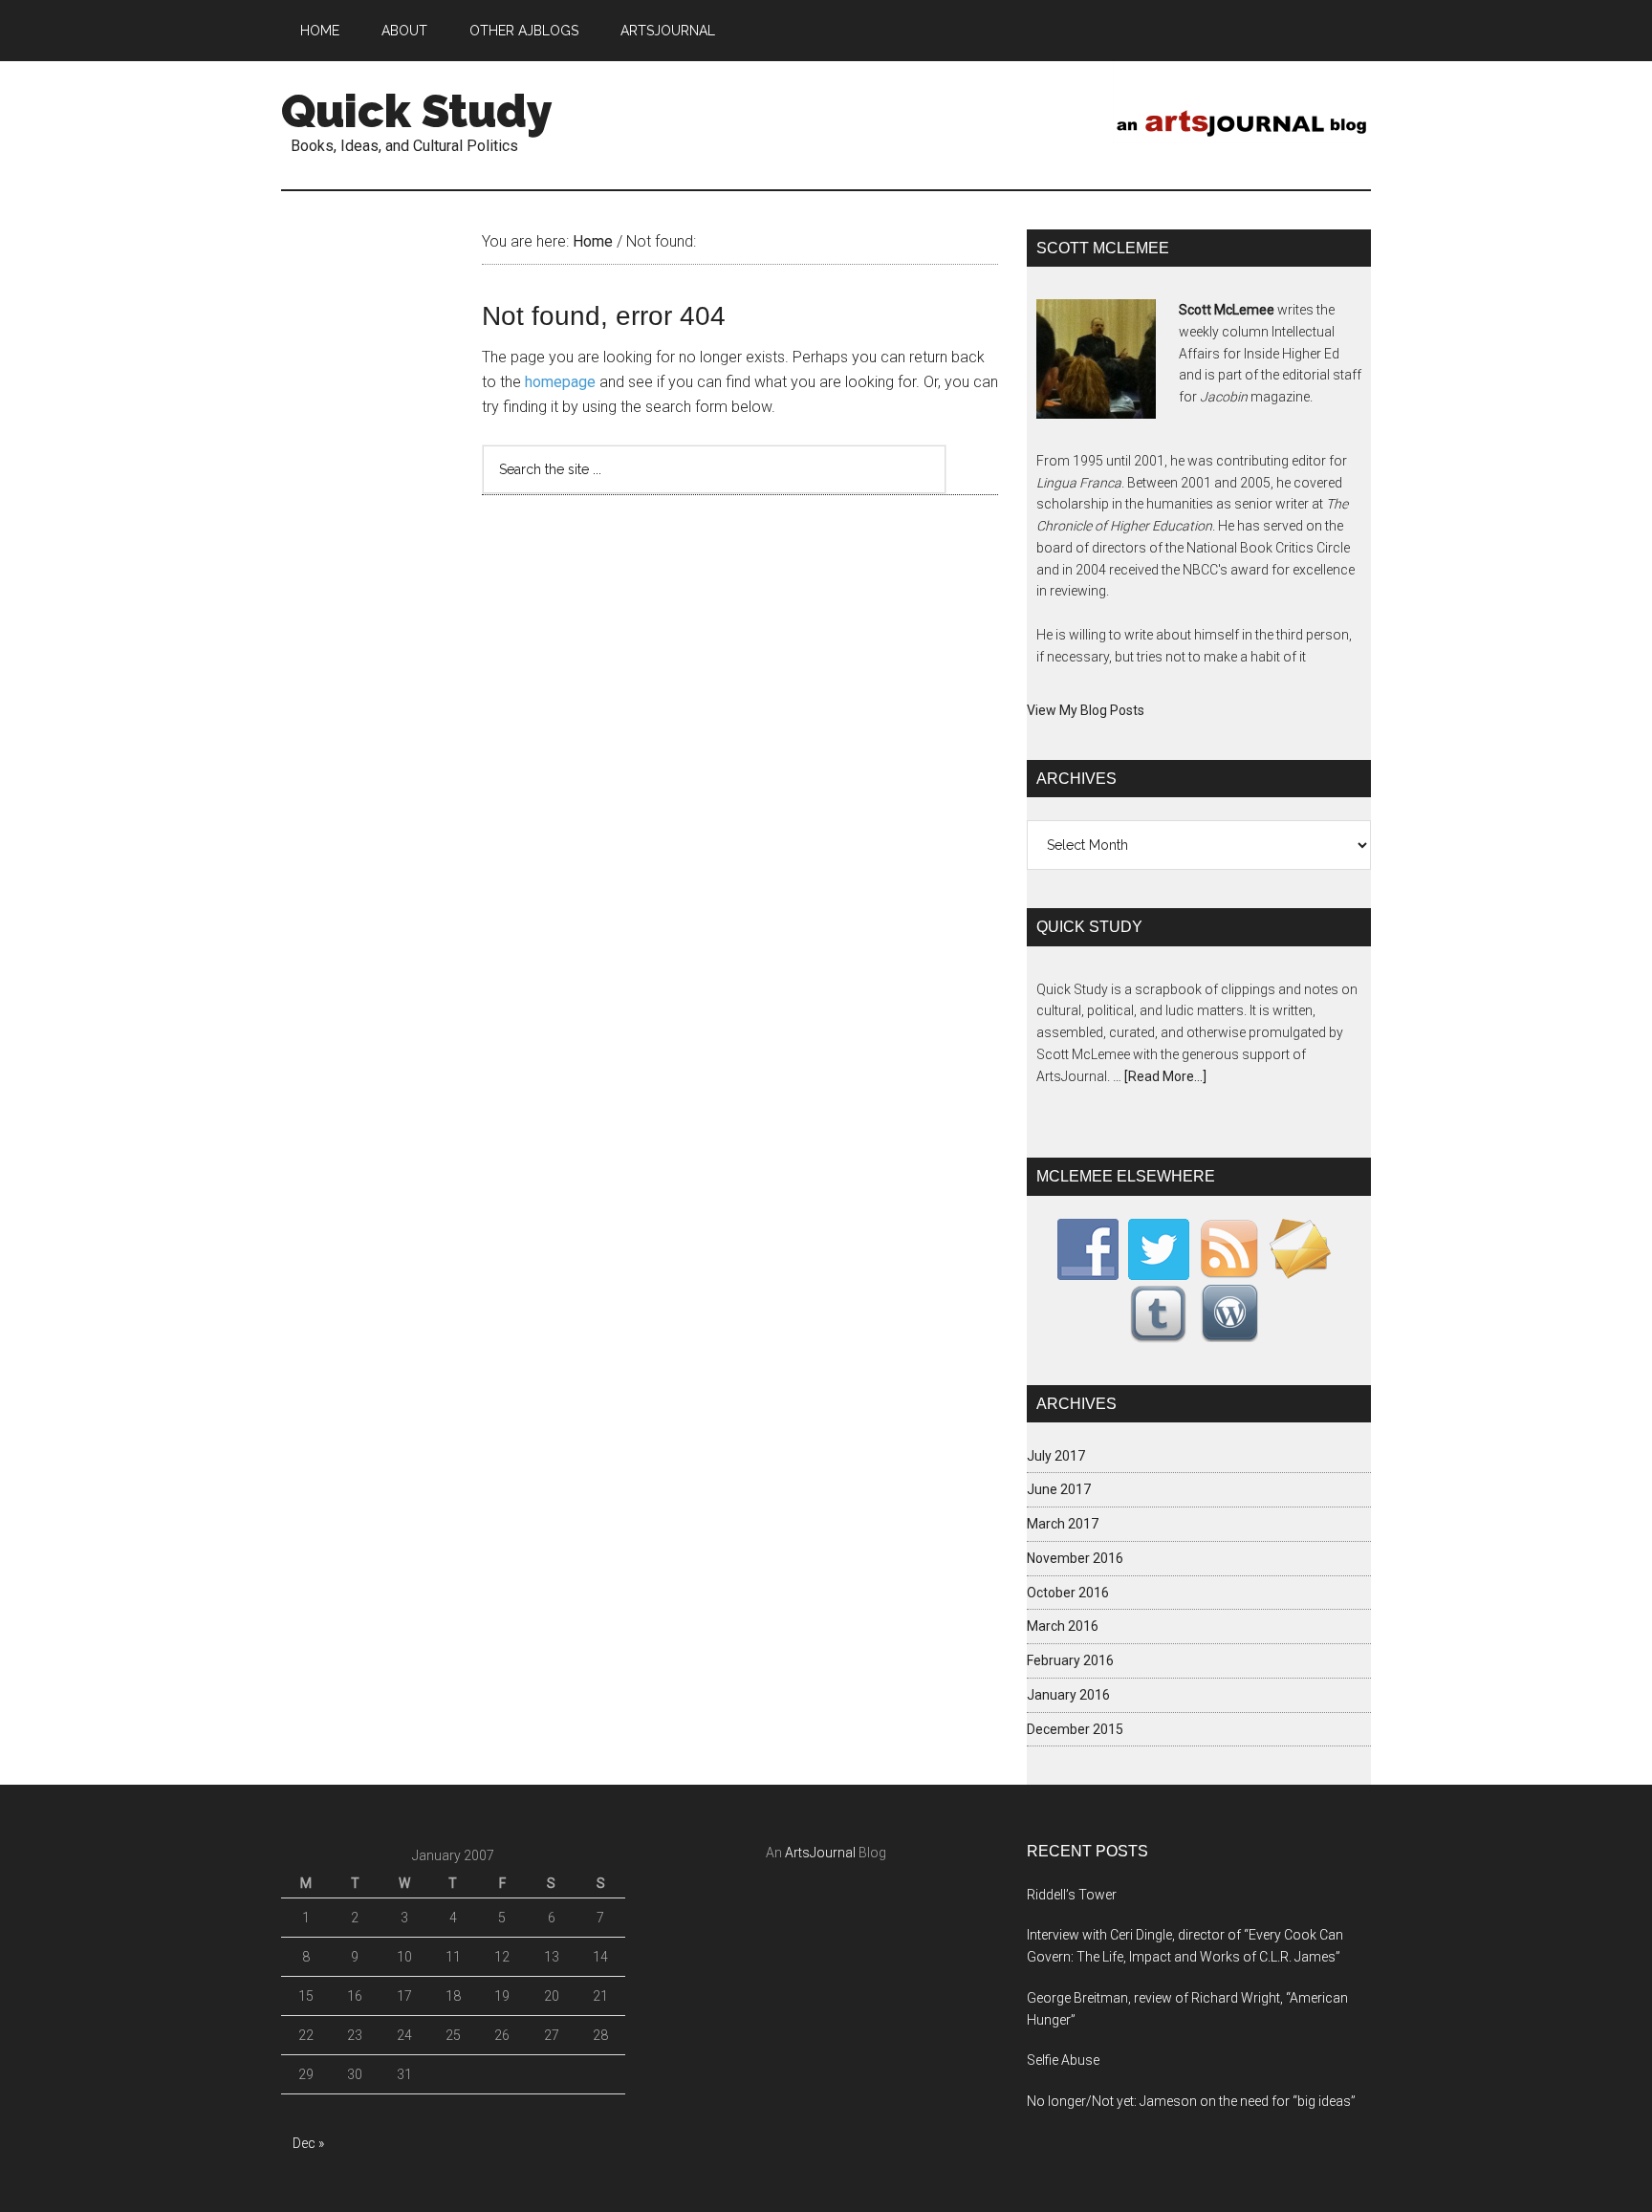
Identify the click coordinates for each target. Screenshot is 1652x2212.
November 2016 (1075, 1558)
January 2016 (1068, 1695)
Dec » (308, 2143)
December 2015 (1075, 1729)
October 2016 (1068, 1593)
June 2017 (1059, 1489)
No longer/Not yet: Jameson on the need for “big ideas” (1191, 2101)
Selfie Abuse (1063, 2060)
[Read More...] (1165, 1076)
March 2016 (1063, 1626)
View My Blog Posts (1086, 710)
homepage (560, 382)
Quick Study (417, 111)
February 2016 (1070, 1660)
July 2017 (1056, 1456)
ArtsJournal (820, 1853)
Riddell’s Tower (1072, 1895)
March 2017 (1063, 1524)
